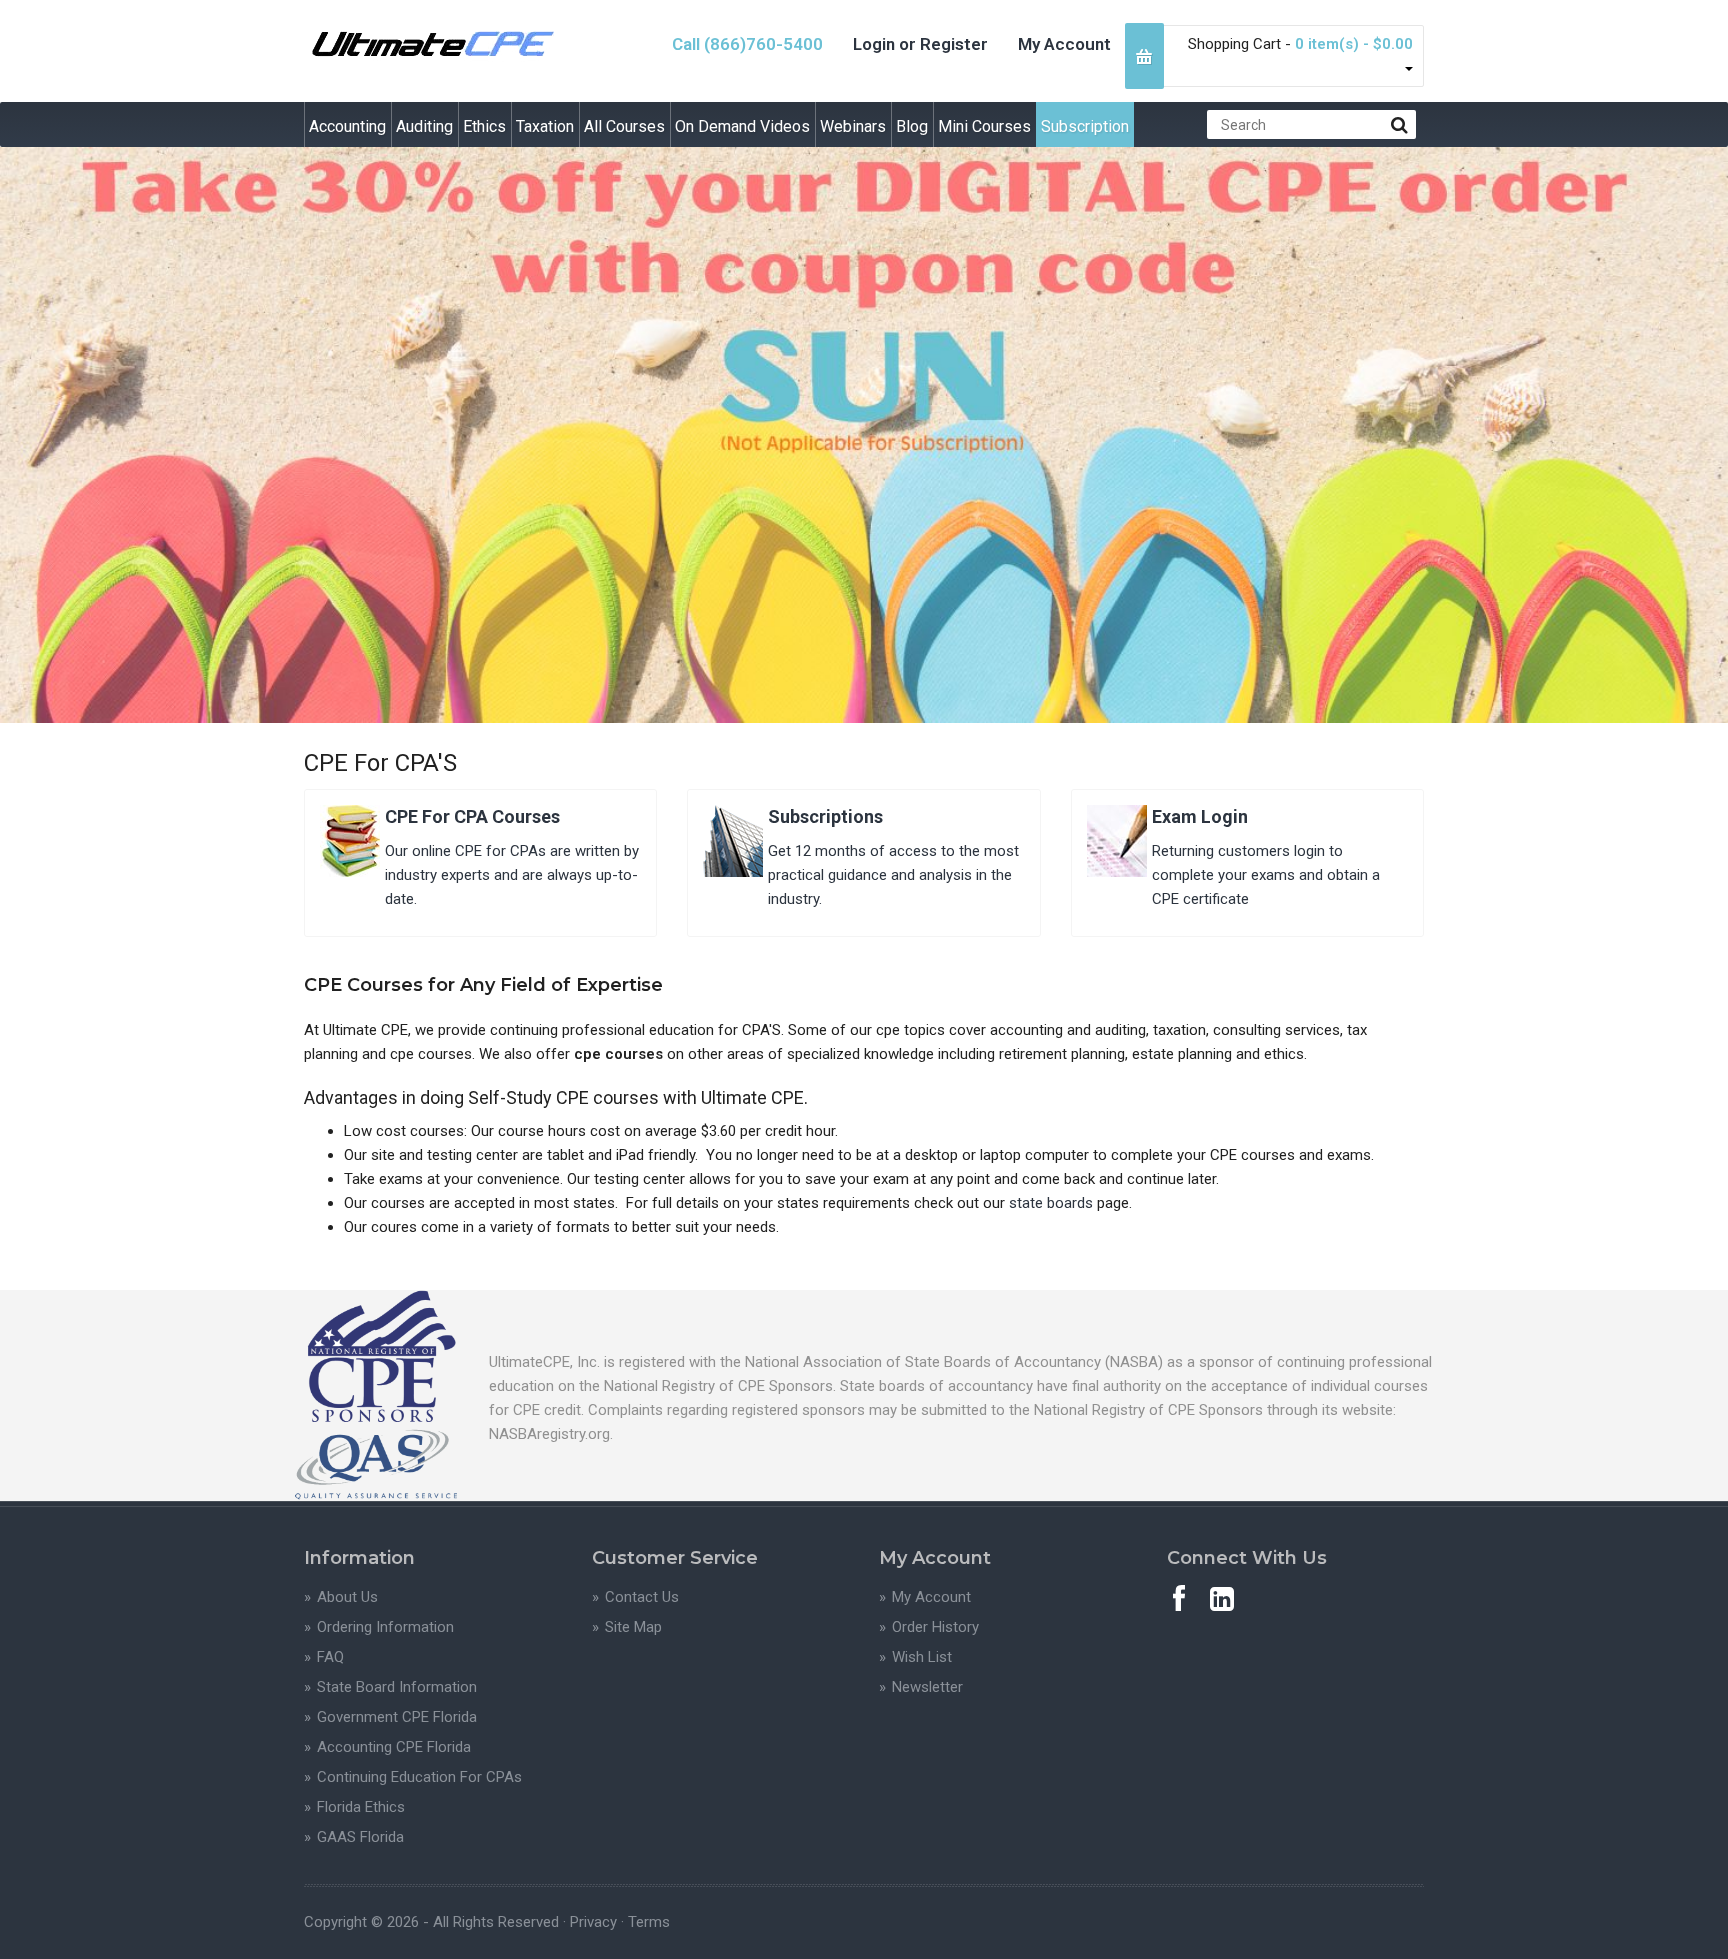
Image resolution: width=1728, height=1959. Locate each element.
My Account (1064, 44)
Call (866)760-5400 (747, 44)
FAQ (330, 1657)
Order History (935, 1627)
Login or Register (920, 44)
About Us (347, 1597)
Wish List (922, 1657)
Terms (649, 1922)
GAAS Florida (360, 1837)
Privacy (593, 1922)
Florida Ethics (361, 1807)
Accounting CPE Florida (394, 1747)
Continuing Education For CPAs (419, 1777)
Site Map (633, 1627)
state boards (1051, 1203)
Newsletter (927, 1687)
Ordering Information (385, 1627)
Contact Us (642, 1597)
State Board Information (397, 1687)
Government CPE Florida (397, 1717)
